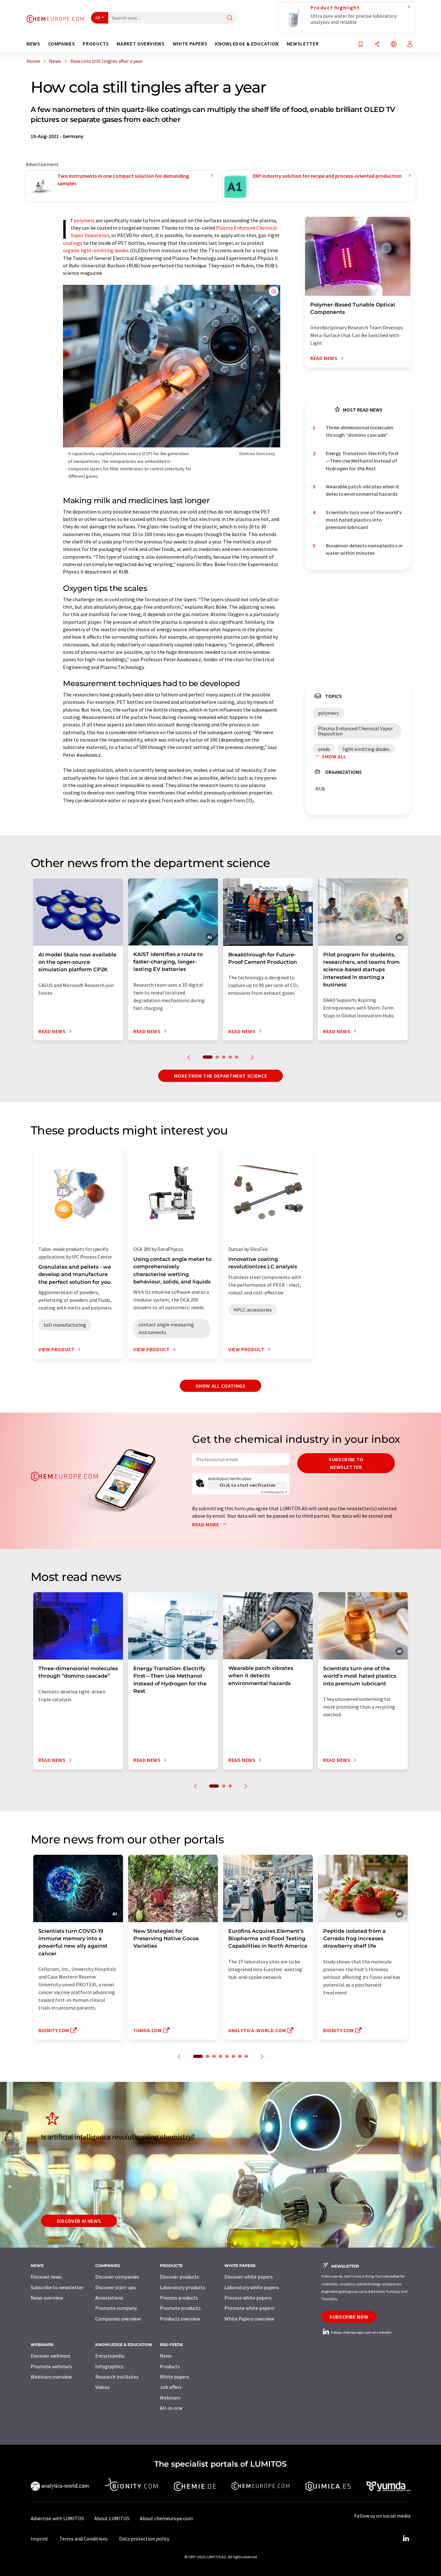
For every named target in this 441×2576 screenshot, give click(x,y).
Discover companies (117, 2277)
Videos (102, 2387)
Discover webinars (51, 2356)
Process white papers (248, 2298)
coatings (73, 243)
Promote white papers (249, 2308)
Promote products (180, 2308)
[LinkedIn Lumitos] (406, 2539)
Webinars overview (51, 2377)
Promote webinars (51, 2366)
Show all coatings (221, 1386)
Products (170, 2366)
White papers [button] (190, 44)
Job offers (171, 2387)
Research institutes (117, 2377)
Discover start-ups (116, 2287)
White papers (174, 2377)
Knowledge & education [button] (247, 44)
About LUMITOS (112, 2518)
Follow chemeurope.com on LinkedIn (361, 2332)
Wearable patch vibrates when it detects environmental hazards (362, 490)
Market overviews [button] (141, 44)
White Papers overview (249, 2319)
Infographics (109, 2366)
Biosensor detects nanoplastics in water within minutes (364, 549)
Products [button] (96, 44)
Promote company (116, 2308)
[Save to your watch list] (361, 45)
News (166, 2356)
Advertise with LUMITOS (57, 2518)
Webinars (170, 2398)
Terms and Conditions (84, 2539)
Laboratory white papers (252, 2287)
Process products (179, 2298)
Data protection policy (144, 2539)
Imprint (39, 2539)
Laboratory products (183, 2287)
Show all (334, 756)
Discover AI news (79, 2221)
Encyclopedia (110, 2356)
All (98, 18)
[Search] (230, 18)
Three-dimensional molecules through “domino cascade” (359, 431)
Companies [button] (62, 44)
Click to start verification (248, 1485)
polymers (84, 220)
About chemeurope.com (166, 2518)
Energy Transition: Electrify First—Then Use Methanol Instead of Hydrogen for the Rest (362, 461)
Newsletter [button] (303, 44)
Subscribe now (349, 2317)
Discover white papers (249, 2277)
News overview (47, 2298)
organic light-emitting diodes (96, 250)
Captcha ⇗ (274, 1492)
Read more (206, 1524)
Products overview (180, 2319)
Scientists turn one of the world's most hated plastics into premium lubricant (364, 520)
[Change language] (394, 45)
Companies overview (118, 2319)
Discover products (179, 2277)
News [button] (33, 44)
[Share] (377, 45)
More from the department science (221, 1076)
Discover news (46, 2277)
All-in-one (171, 2408)
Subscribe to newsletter (346, 1463)
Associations (109, 2298)
